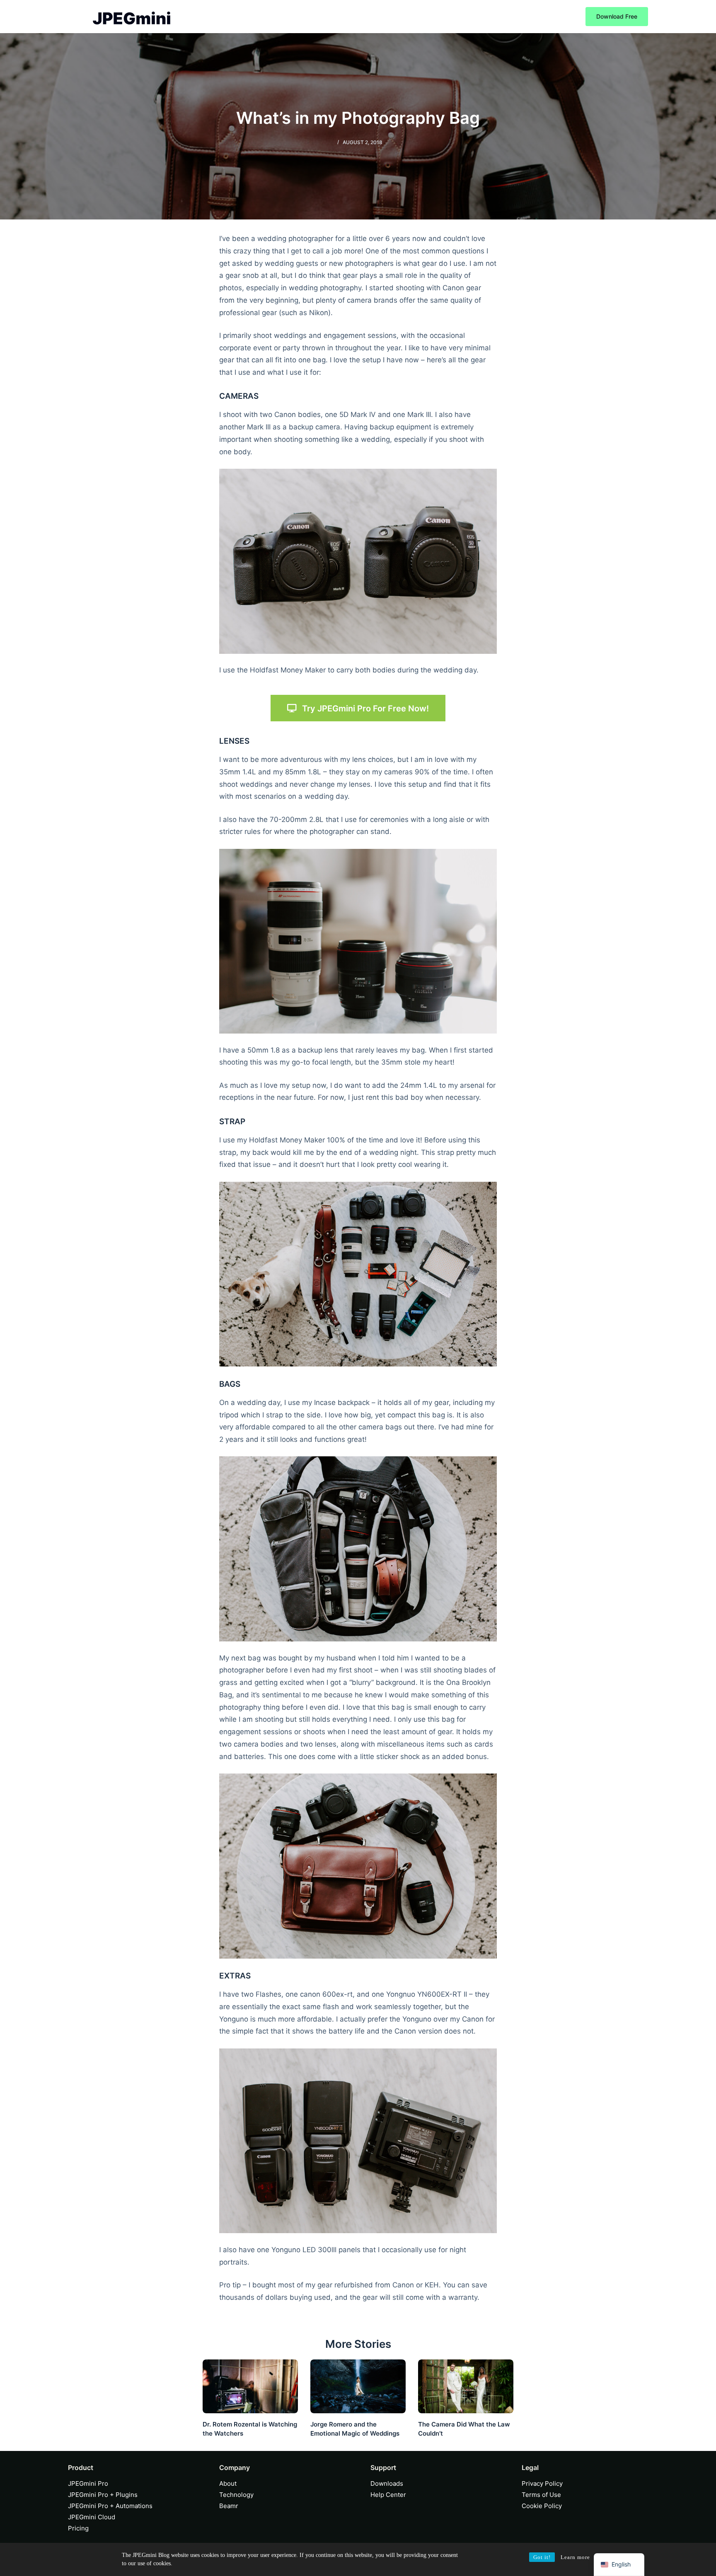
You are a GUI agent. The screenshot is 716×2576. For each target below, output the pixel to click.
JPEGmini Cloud (92, 2517)
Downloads (387, 2483)
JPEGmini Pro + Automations (110, 2506)
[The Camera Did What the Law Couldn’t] (466, 2386)
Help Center (388, 2495)
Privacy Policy (542, 2483)
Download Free (617, 16)
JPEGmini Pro (88, 2483)
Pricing (78, 2528)
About (228, 2483)
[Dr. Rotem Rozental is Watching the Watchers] (250, 2386)
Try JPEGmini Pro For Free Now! (365, 708)
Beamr (229, 2506)
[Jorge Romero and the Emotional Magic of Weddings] (358, 2386)
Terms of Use (541, 2495)
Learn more (575, 2557)
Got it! (542, 2557)
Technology (236, 2495)
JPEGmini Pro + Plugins (103, 2495)
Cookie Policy (542, 2506)
